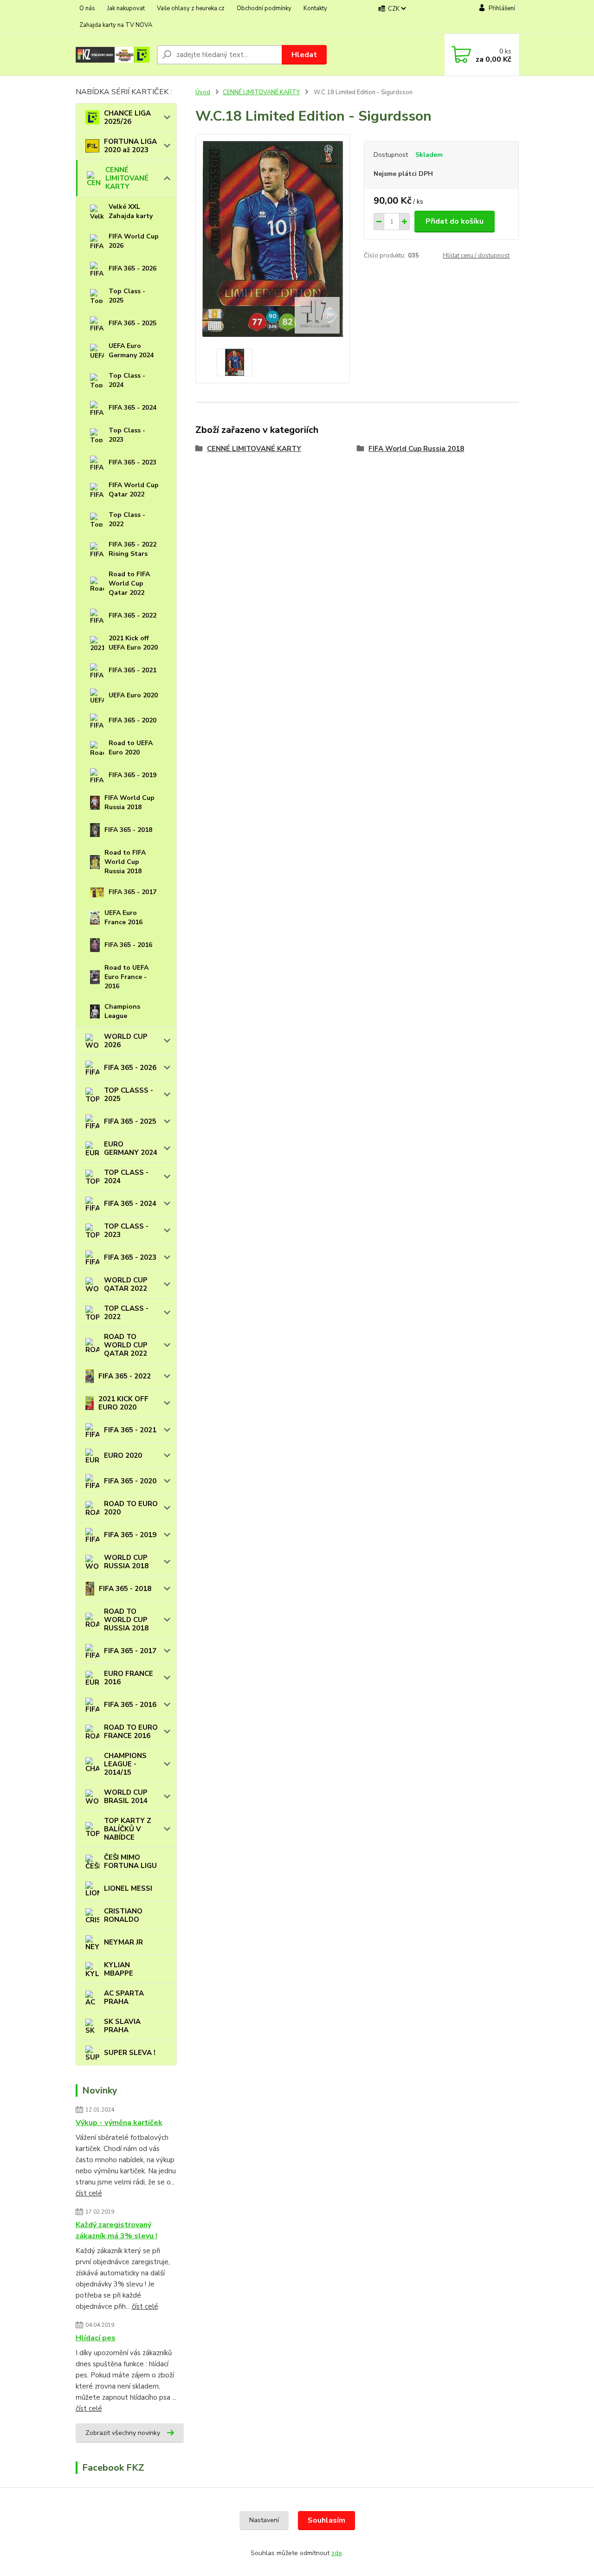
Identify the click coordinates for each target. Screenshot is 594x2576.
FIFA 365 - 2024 (132, 408)
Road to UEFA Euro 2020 (131, 748)
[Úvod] (113, 55)
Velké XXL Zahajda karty (131, 211)
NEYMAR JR (123, 1942)
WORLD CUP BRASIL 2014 (126, 1797)
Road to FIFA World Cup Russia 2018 (125, 862)
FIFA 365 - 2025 (132, 323)
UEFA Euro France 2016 (123, 918)
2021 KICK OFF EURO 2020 (123, 1403)
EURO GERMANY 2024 (131, 1148)
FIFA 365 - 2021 (132, 670)
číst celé (89, 2193)
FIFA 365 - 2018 (128, 830)
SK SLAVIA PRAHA (122, 2026)
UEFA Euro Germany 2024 (131, 351)
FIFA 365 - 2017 (132, 892)
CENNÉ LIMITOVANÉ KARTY (127, 178)
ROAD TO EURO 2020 (131, 1508)
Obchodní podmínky (264, 8)
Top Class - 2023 (127, 435)
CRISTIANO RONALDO (123, 1915)
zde (337, 2553)
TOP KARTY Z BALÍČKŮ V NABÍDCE (128, 1829)
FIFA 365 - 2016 (128, 945)
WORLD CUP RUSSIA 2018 (126, 1562)
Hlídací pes (96, 2338)
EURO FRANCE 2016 (129, 1678)
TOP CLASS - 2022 (126, 1313)
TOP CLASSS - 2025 (129, 1095)
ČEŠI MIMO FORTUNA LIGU (130, 1861)
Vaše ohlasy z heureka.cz (191, 8)
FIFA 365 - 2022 (132, 615)
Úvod (203, 92)
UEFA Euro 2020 (133, 695)
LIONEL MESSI (128, 1888)
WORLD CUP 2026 (126, 1041)
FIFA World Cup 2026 (134, 241)
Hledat (304, 55)
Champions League (122, 1011)
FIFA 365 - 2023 (132, 462)
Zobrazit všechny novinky (123, 2433)
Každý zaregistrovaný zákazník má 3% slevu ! (116, 2230)
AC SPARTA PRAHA (124, 1997)
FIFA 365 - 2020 (132, 720)
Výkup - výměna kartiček (119, 2123)
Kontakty (315, 8)
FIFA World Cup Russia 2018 (129, 802)
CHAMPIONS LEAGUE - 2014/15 (125, 1764)
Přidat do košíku (455, 221)
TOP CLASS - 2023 (126, 1230)
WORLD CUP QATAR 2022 (126, 1284)
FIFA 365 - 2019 (132, 775)
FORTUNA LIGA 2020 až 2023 (130, 146)
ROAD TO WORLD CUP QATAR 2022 (126, 1345)
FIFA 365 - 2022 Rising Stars (132, 549)
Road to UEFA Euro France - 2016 (126, 977)
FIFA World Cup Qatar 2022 (134, 490)
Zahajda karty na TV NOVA (116, 25)
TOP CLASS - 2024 (126, 1177)
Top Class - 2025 (127, 296)
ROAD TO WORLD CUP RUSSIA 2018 (126, 1620)
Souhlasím (326, 2520)
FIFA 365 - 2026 (132, 268)
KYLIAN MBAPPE (119, 1969)
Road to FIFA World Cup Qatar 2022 (129, 583)
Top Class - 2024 (127, 380)
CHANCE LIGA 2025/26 (127, 117)
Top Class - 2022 (127, 519)
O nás (87, 8)
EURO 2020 (123, 1455)
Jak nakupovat (126, 8)
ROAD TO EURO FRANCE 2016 (131, 1732)
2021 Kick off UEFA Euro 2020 (133, 643)
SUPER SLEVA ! (130, 2053)
